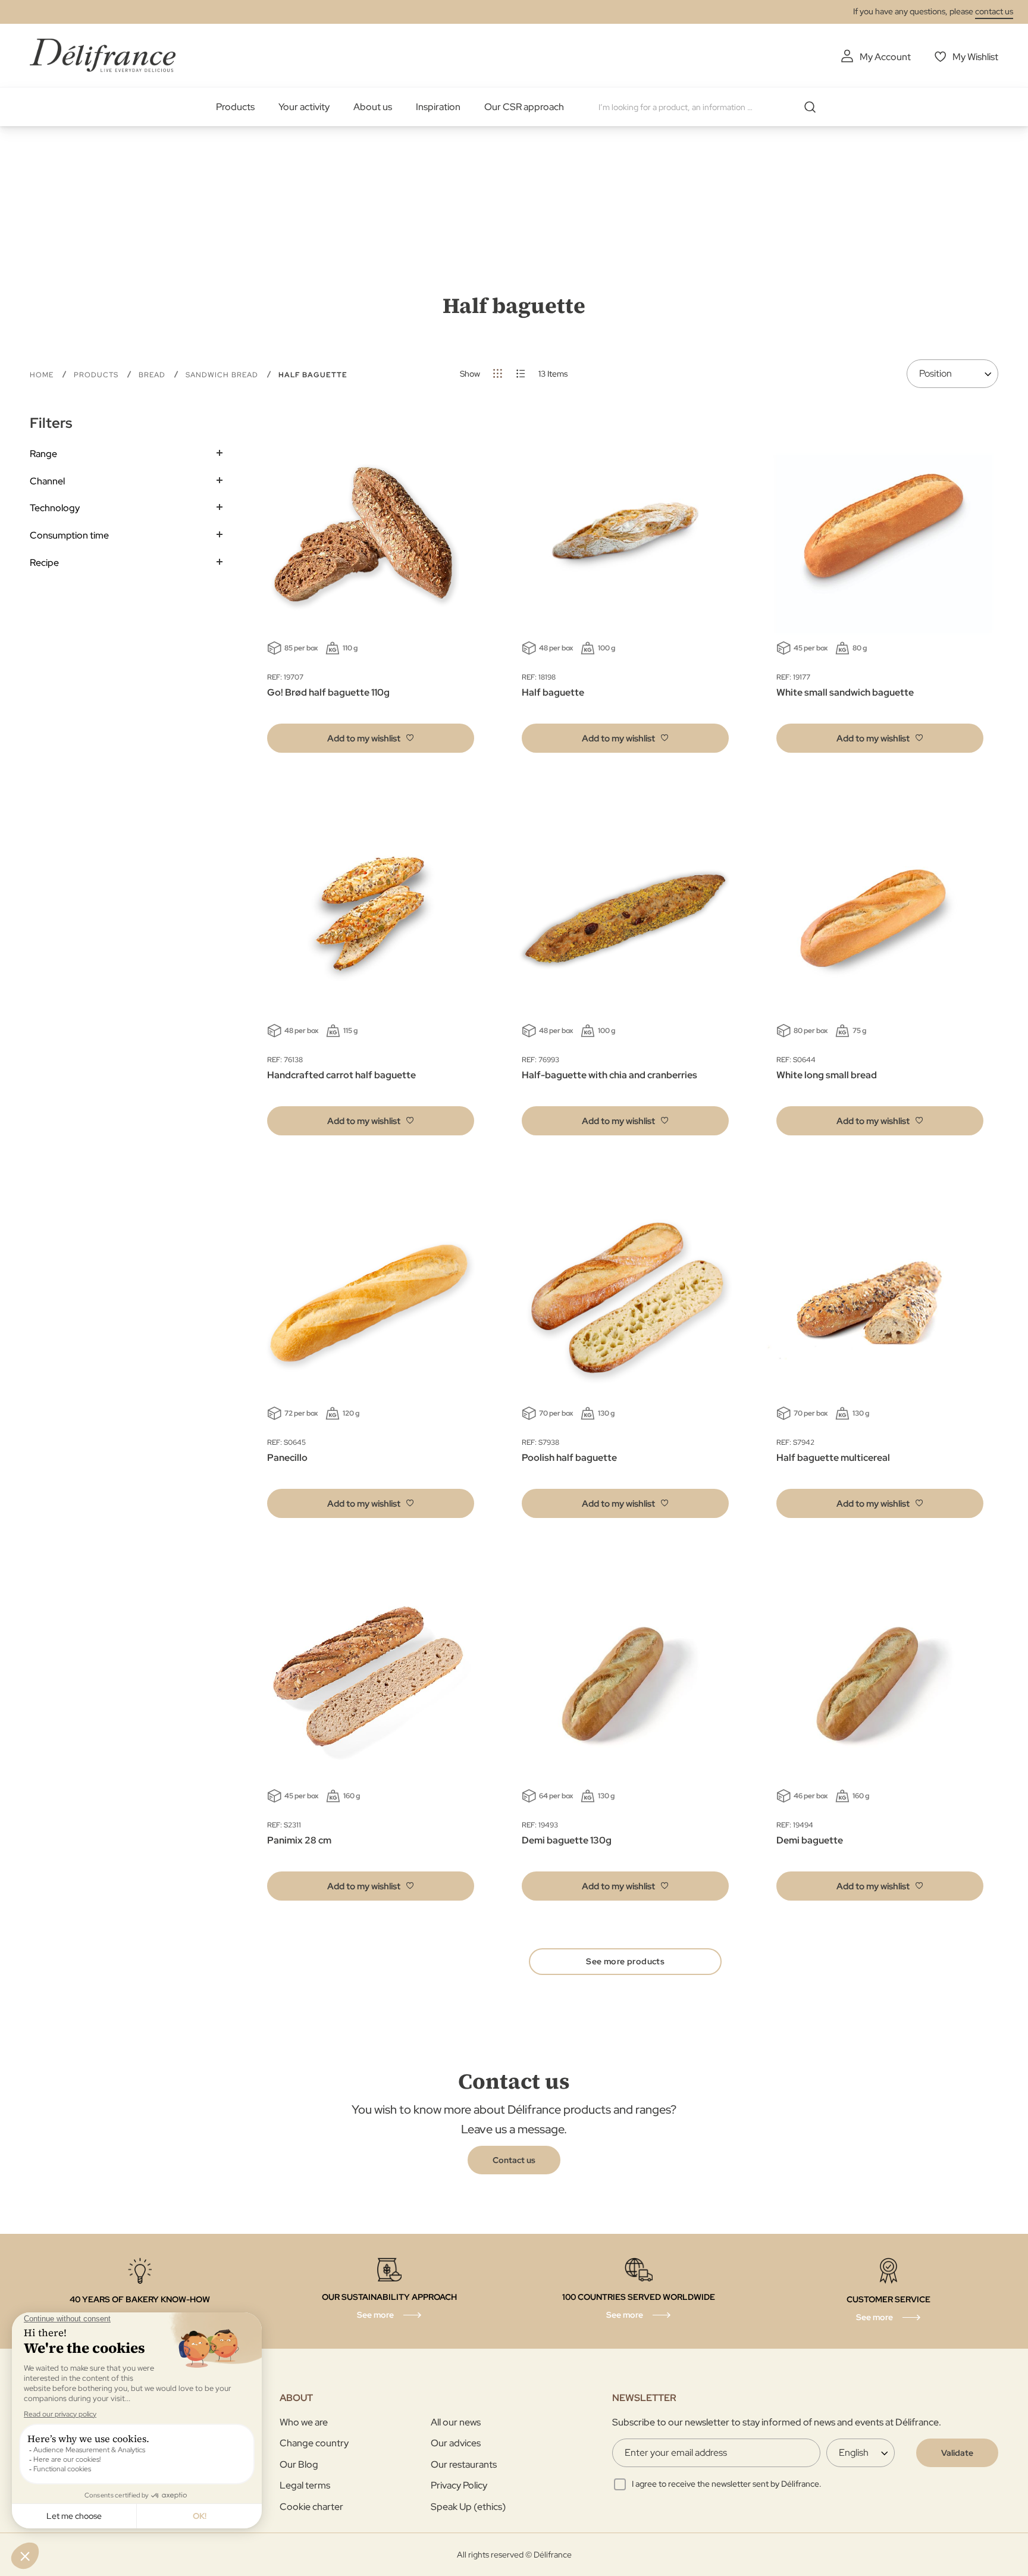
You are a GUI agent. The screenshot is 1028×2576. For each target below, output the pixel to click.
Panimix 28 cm (299, 1840)
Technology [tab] (55, 508)
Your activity (304, 107)
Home (43, 375)
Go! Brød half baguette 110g (328, 692)
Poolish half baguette (569, 1458)
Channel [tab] (47, 481)
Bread (153, 375)
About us (373, 107)
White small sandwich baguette (845, 692)
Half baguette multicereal (833, 1458)
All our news (456, 2422)
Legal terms (305, 2485)
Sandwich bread (223, 375)
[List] (521, 373)
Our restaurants (464, 2464)
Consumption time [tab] (69, 535)
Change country (314, 2443)
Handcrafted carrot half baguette (341, 1075)
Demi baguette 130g (567, 1840)
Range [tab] (43, 454)
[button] (371, 738)
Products (235, 107)
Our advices (456, 2443)
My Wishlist (975, 57)
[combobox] (712, 107)
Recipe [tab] (44, 563)
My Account (885, 57)
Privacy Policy (459, 2485)
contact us (994, 11)
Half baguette (553, 692)
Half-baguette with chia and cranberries (609, 1075)
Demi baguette (810, 1840)
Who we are (304, 2422)
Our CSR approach (524, 107)
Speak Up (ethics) (468, 2507)
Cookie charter (311, 2507)
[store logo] (103, 55)
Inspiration (438, 107)
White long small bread (827, 1075)
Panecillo (287, 1458)
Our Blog (299, 2464)
